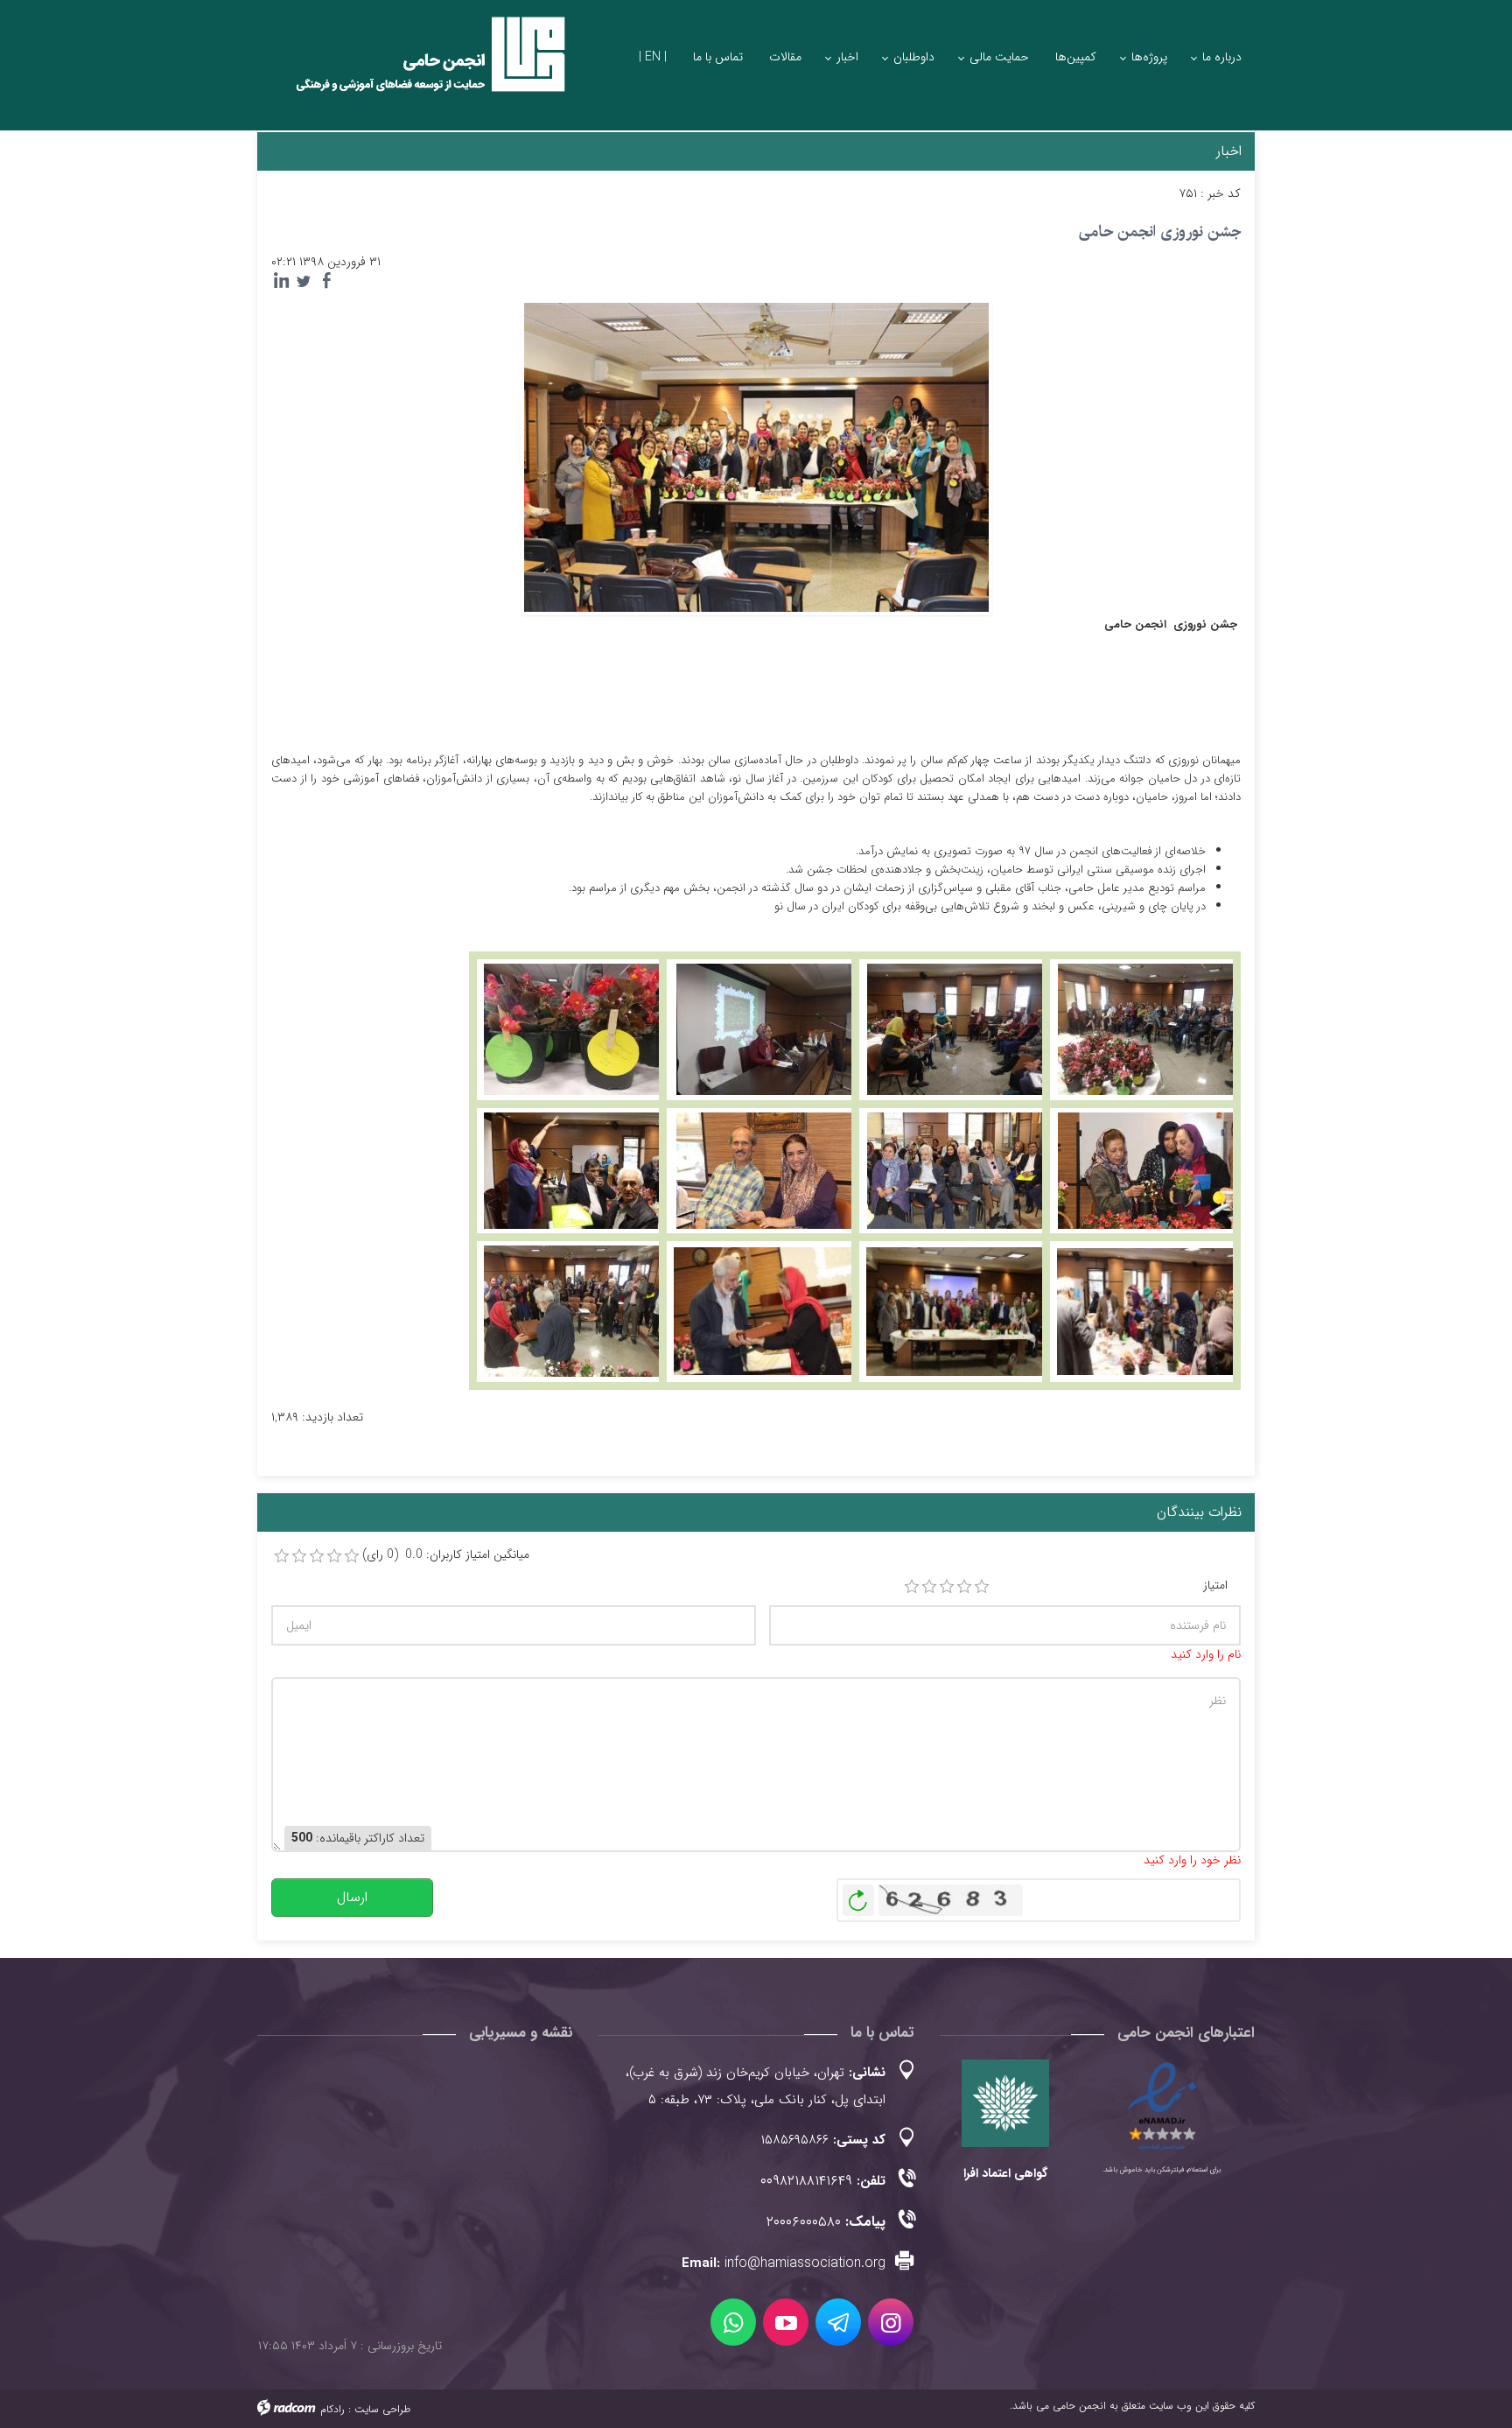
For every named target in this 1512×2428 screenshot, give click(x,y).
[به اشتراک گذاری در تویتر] (304, 281)
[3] (947, 1587)
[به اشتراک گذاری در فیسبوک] (326, 281)
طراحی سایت (382, 2409)
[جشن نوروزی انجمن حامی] (756, 456)
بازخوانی (858, 1896)
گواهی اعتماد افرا (1005, 2173)
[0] (282, 1556)
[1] (912, 1587)
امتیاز (1215, 1586)
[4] (964, 1587)
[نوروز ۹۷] (1145, 1029)
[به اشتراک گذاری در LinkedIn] (281, 281)
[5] (982, 1587)
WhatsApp (733, 2322)
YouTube (786, 2322)
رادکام (332, 2409)
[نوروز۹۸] (955, 1029)
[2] (929, 1587)
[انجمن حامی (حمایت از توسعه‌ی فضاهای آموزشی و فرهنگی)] (415, 70)
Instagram (891, 2322)
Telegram (838, 2322)
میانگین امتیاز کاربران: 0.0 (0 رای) (446, 1555)
